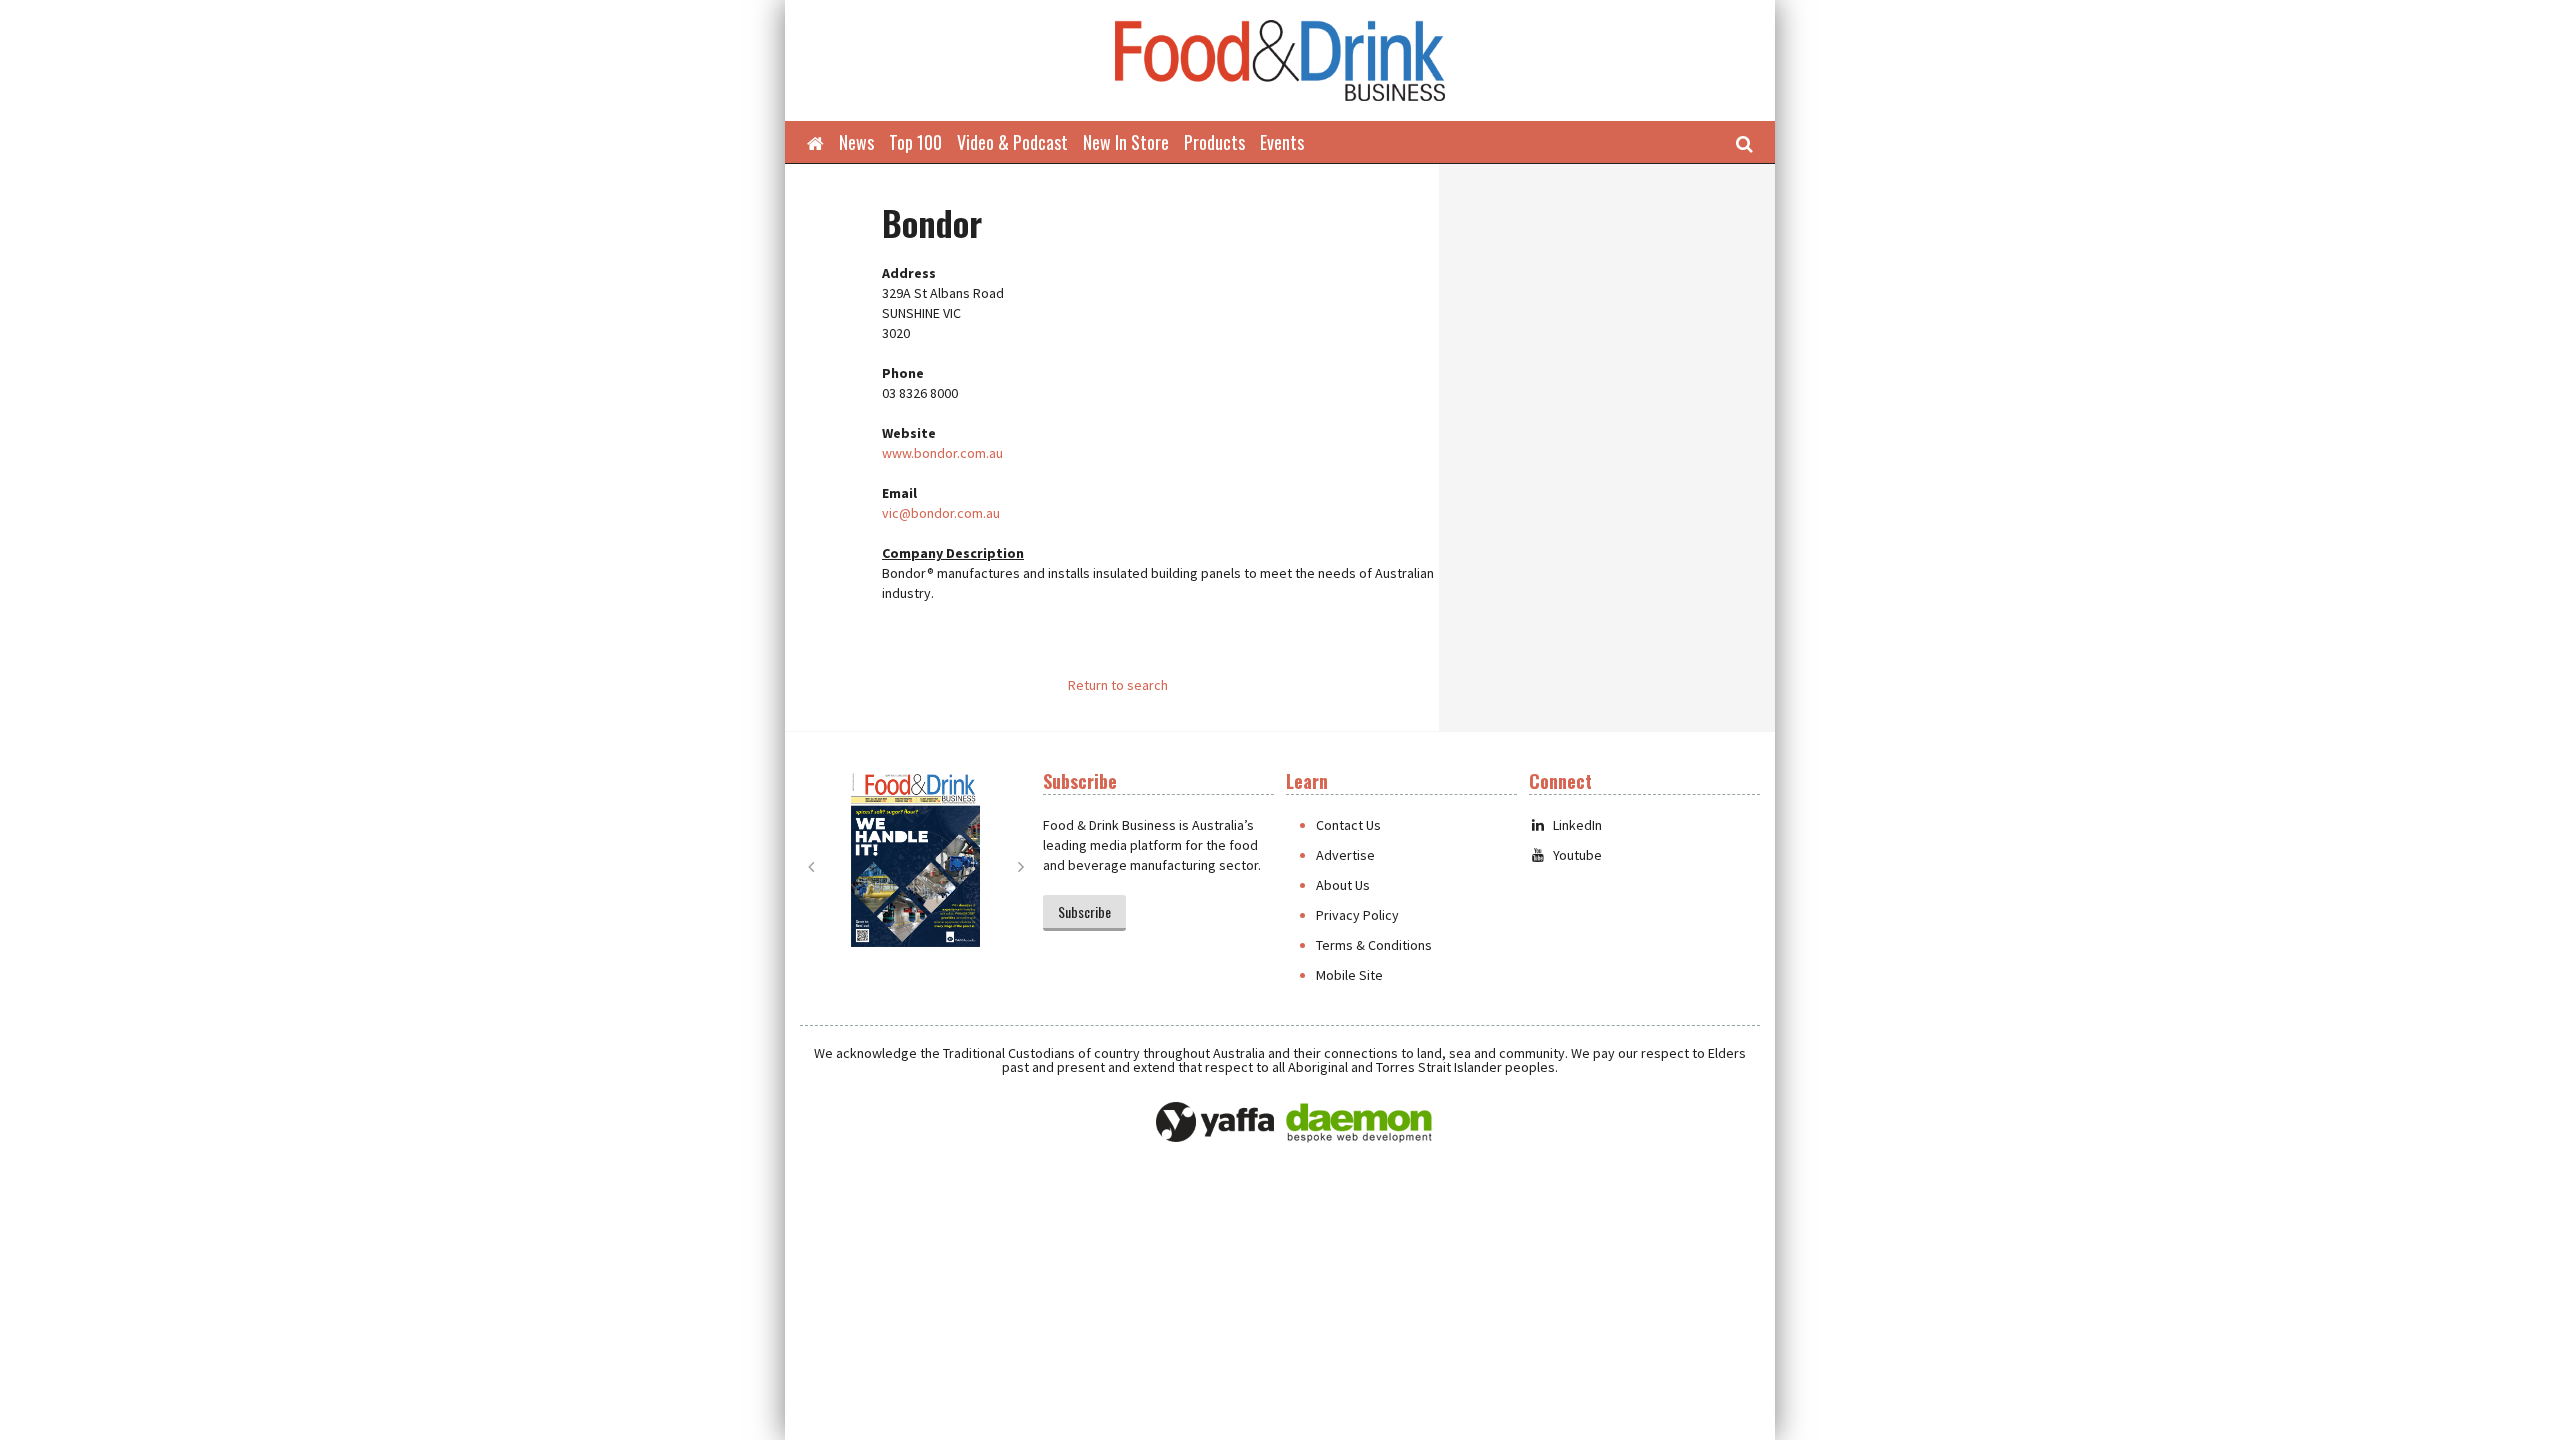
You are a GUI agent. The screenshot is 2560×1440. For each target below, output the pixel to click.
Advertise (1345, 855)
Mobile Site (1349, 975)
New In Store (1126, 142)
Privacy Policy (1357, 915)
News (856, 142)
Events (1282, 142)
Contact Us (1348, 825)
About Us (1343, 885)
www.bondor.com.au (942, 453)
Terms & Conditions (1374, 945)
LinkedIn (1577, 825)
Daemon (1359, 1123)
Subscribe (1084, 911)
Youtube (1577, 855)
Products (1214, 142)
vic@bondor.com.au (941, 513)
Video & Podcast (1012, 142)
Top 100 (915, 142)
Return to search (1118, 685)
